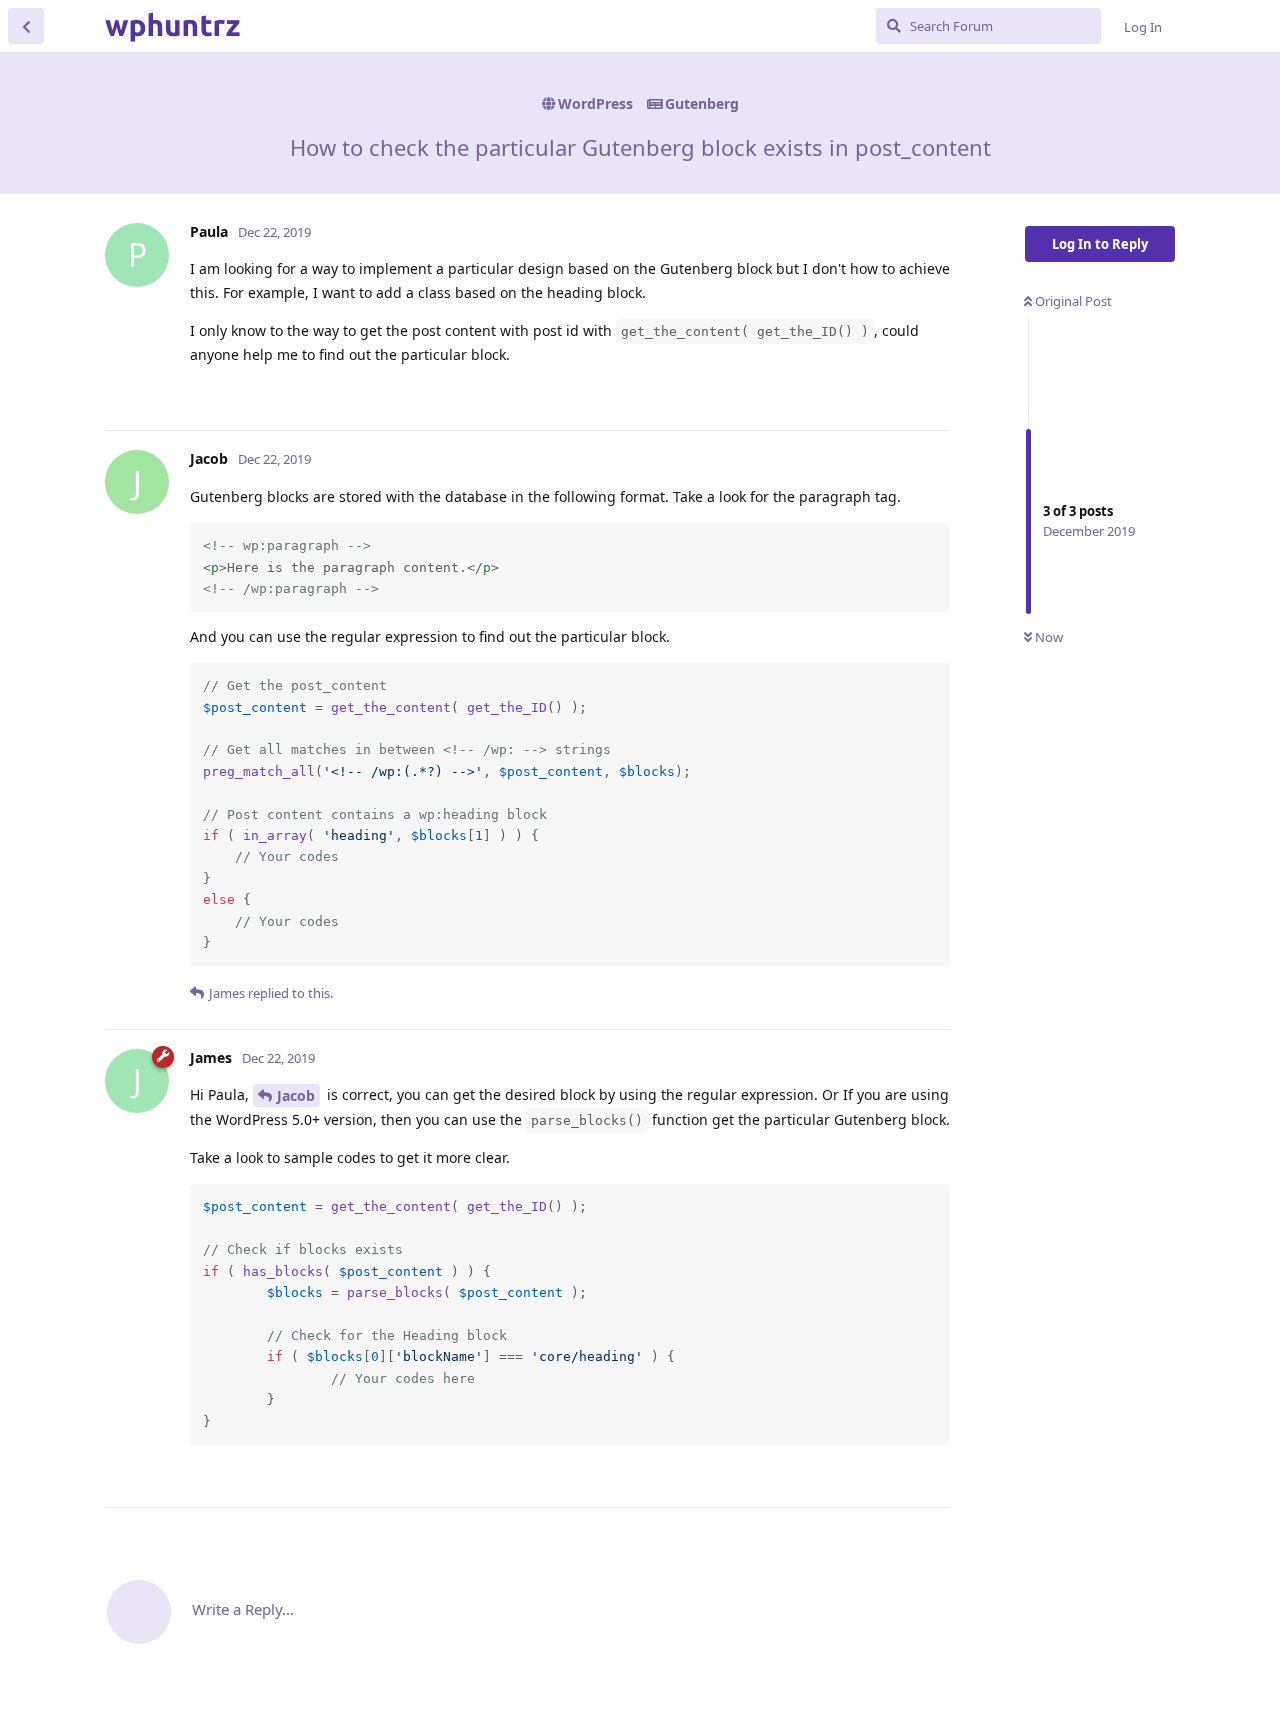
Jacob (296, 1095)
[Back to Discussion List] (26, 26)
